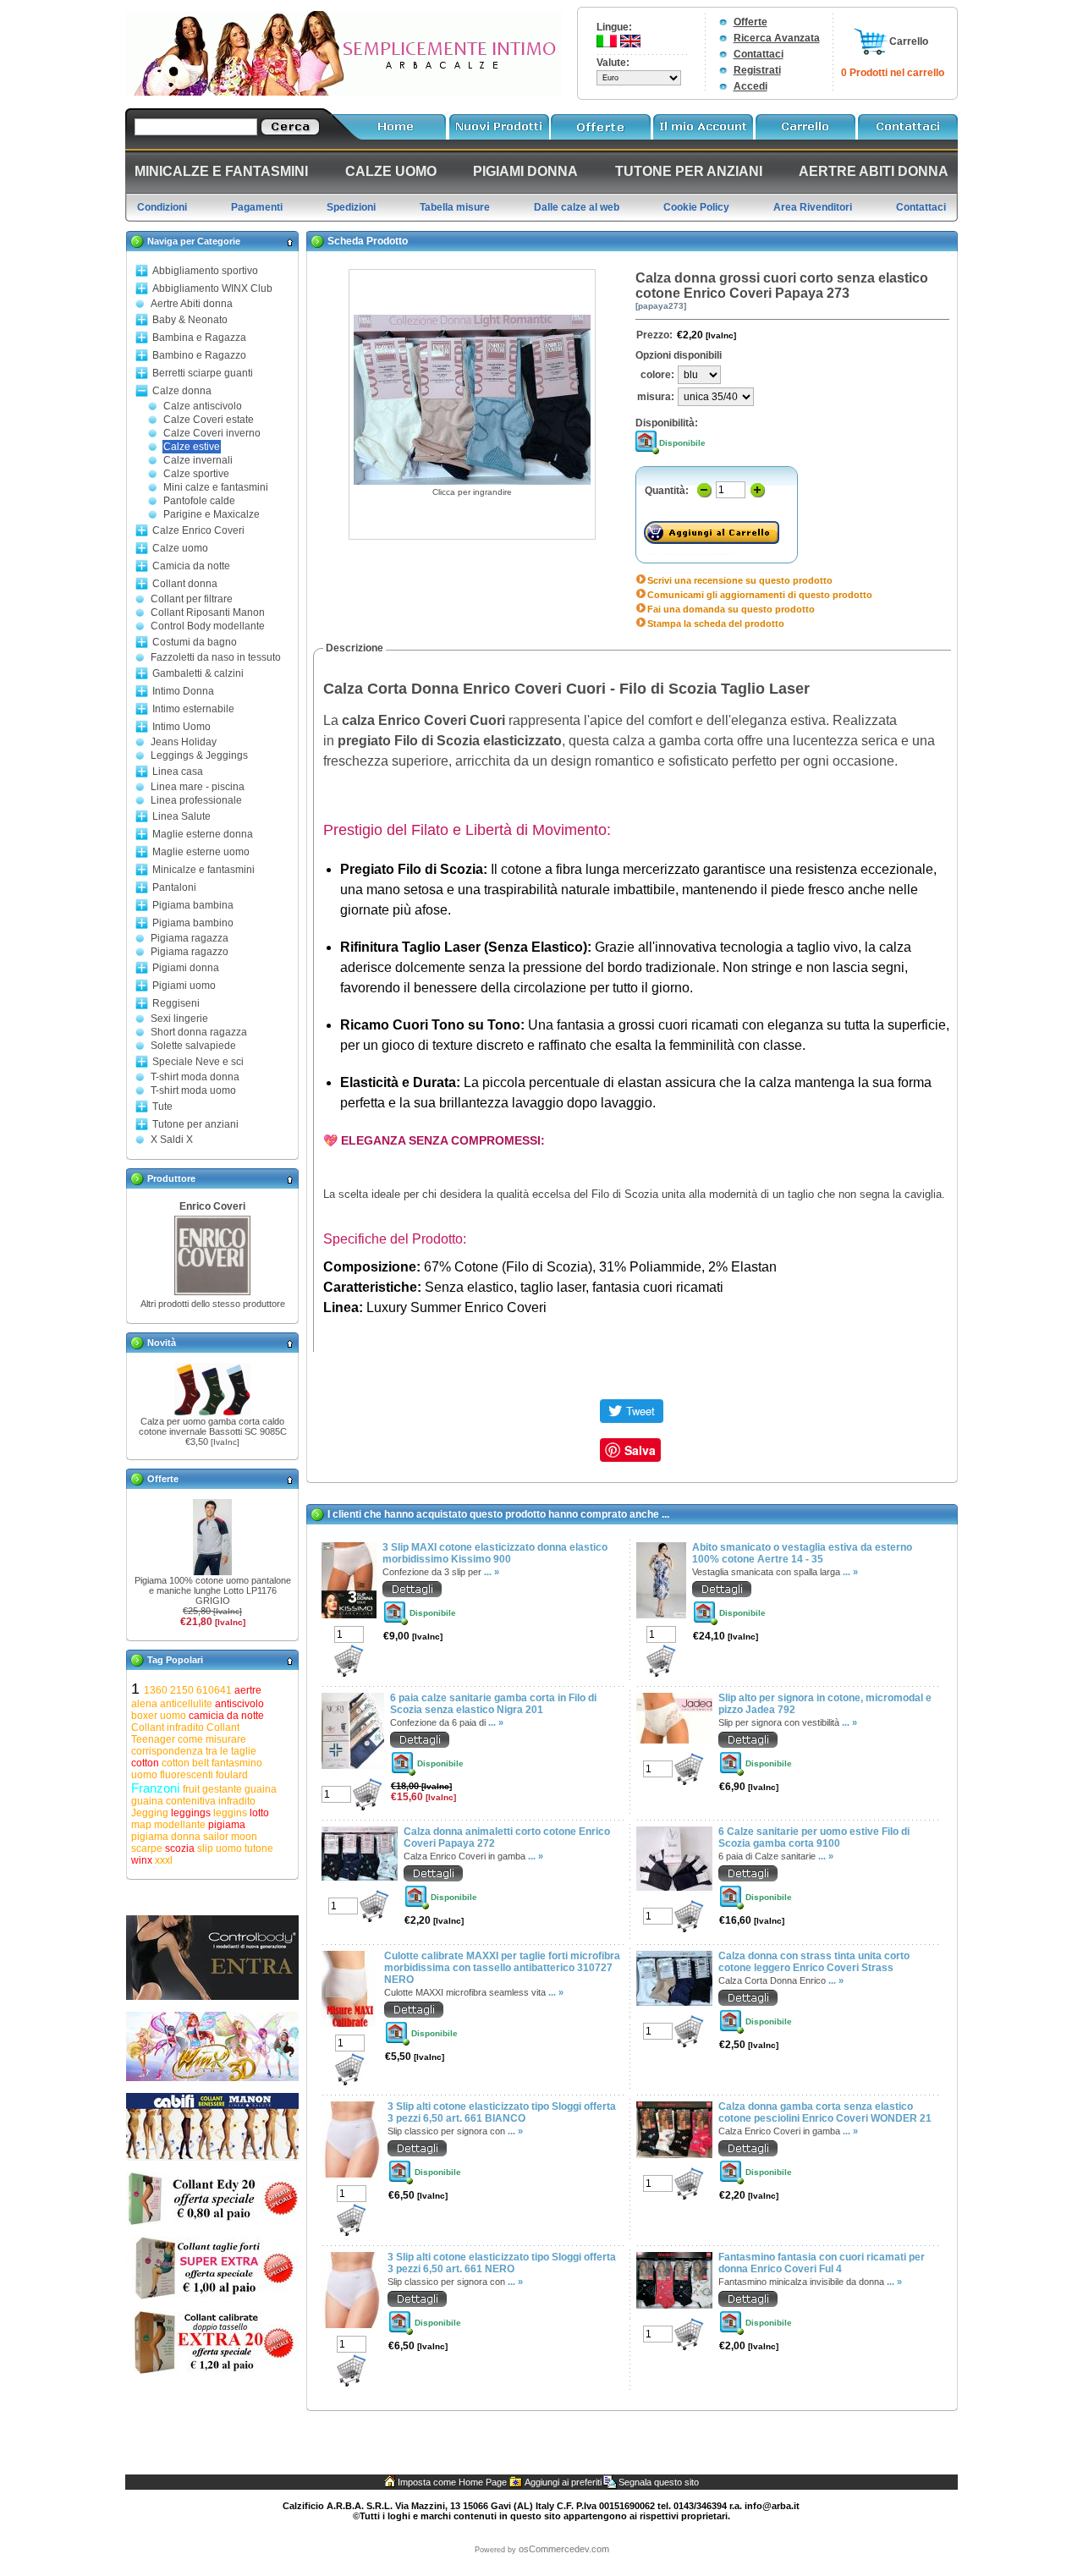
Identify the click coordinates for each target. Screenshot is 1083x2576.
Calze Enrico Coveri (198, 530)
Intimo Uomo (181, 727)
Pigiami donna (186, 968)
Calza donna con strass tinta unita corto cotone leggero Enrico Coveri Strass (814, 1962)
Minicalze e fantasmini (203, 870)
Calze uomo (180, 548)
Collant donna (185, 584)
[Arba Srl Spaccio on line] (344, 92)
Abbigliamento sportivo (205, 271)
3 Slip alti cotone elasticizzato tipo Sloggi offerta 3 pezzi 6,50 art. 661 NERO (502, 2263)
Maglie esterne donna (203, 834)
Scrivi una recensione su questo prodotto (740, 580)
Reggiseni (176, 1003)
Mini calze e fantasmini (216, 487)
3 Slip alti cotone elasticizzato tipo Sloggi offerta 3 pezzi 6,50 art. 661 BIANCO (502, 2112)
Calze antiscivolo (203, 406)
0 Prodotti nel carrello (893, 73)
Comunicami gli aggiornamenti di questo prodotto (760, 595)
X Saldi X (172, 1140)
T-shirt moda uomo (193, 1090)
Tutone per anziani (195, 1124)
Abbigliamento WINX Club (212, 288)
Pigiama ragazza (190, 938)
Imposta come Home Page (452, 2482)
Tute (162, 1107)
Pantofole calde (199, 501)
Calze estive (192, 447)
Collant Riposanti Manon (208, 612)
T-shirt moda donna (195, 1077)
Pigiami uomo (184, 986)
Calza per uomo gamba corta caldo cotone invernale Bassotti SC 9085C (213, 1426)
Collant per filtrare (192, 599)
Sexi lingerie (179, 1019)
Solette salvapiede (193, 1046)
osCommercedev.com (564, 2549)
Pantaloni (174, 887)
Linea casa (178, 772)
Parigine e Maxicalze (212, 514)
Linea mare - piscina (198, 787)
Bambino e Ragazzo (199, 355)
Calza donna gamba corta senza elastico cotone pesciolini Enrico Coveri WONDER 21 (825, 2112)
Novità (162, 1343)
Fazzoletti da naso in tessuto (216, 657)
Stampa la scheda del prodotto (716, 623)
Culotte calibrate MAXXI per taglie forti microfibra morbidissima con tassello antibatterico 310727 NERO (502, 1968)
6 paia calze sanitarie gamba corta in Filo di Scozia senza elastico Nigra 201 (493, 1704)
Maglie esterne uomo (201, 852)
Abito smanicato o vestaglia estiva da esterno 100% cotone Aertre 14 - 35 (802, 1553)
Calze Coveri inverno (212, 433)
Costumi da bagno (195, 642)
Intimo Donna (183, 691)
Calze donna (182, 391)
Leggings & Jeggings (199, 755)
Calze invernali (198, 460)
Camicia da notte (191, 566)
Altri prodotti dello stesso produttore (213, 1304)
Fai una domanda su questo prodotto (731, 609)
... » (492, 1572)
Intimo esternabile (193, 709)
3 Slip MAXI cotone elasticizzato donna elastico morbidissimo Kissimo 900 (495, 1553)
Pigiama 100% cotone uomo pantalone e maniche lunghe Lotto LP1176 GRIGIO (213, 1590)
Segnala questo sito (659, 2482)
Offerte (750, 22)
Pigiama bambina (193, 905)
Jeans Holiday (184, 742)
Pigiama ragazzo (190, 952)
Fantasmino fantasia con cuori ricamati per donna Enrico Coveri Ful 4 (822, 2263)
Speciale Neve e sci (198, 1062)
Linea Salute (181, 816)
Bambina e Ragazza (199, 338)
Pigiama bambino (193, 923)
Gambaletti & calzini (198, 673)
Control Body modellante (208, 626)
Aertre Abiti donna (192, 304)
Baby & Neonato (190, 320)
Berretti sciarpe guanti (203, 373)
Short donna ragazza (199, 1032)
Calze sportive (196, 474)
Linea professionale (196, 800)
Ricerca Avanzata (777, 38)
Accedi (750, 86)
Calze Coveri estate (209, 420)
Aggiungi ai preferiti (563, 2482)
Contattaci (759, 54)
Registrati (757, 70)
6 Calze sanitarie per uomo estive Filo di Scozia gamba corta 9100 (814, 1837)
